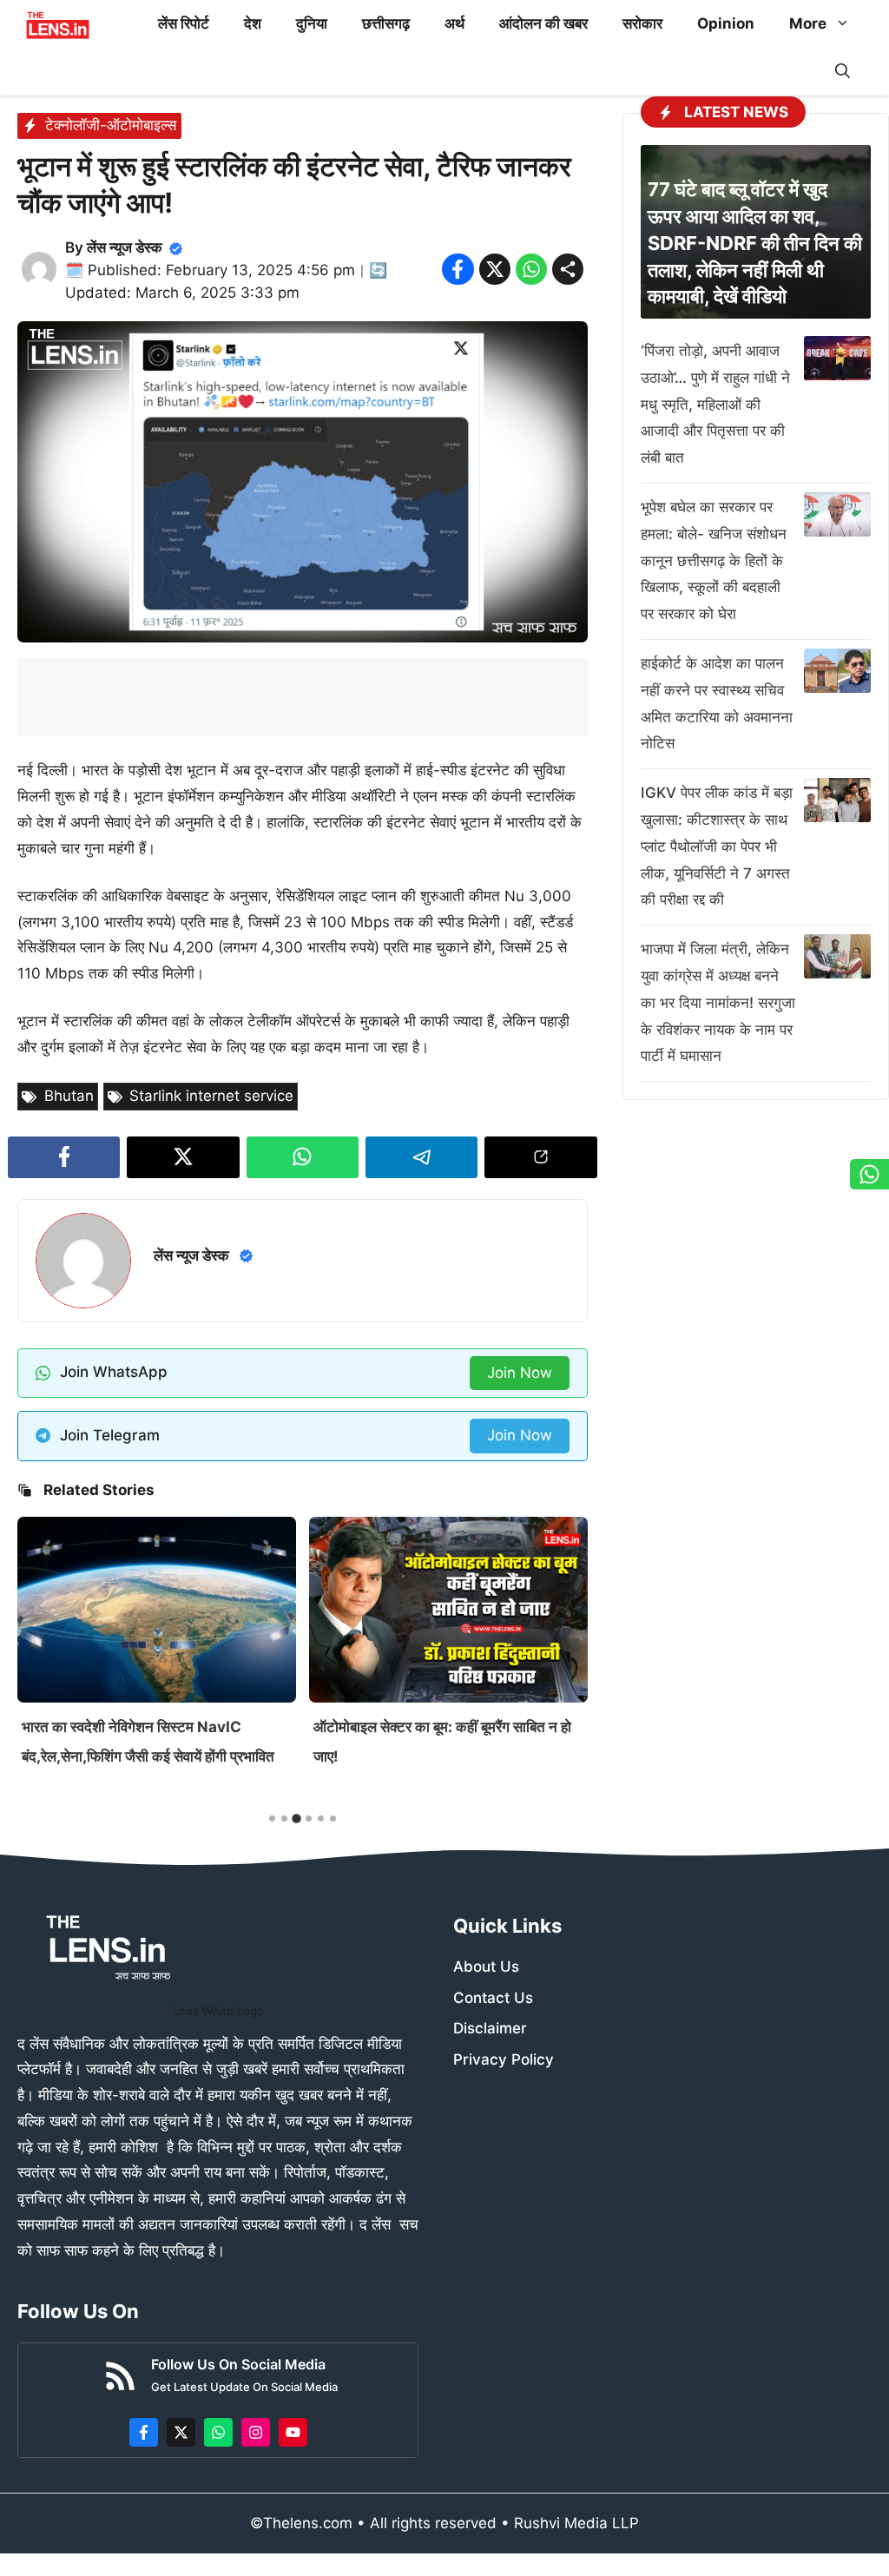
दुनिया (312, 23)
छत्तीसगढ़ (386, 23)
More (808, 23)
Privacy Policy (504, 2059)
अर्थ (454, 23)
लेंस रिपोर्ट (184, 23)
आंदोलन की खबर (543, 23)
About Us (486, 1967)
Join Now (520, 1373)
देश (253, 23)
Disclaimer (490, 2028)
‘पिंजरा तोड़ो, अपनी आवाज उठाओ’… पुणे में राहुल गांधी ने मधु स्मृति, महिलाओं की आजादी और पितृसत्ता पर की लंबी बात (715, 404)
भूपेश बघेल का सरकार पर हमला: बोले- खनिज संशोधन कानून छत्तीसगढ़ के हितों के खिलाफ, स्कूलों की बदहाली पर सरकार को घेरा (714, 560)
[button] (843, 72)
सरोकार (642, 23)
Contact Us (493, 1998)
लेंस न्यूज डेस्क (125, 247)
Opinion (726, 23)
